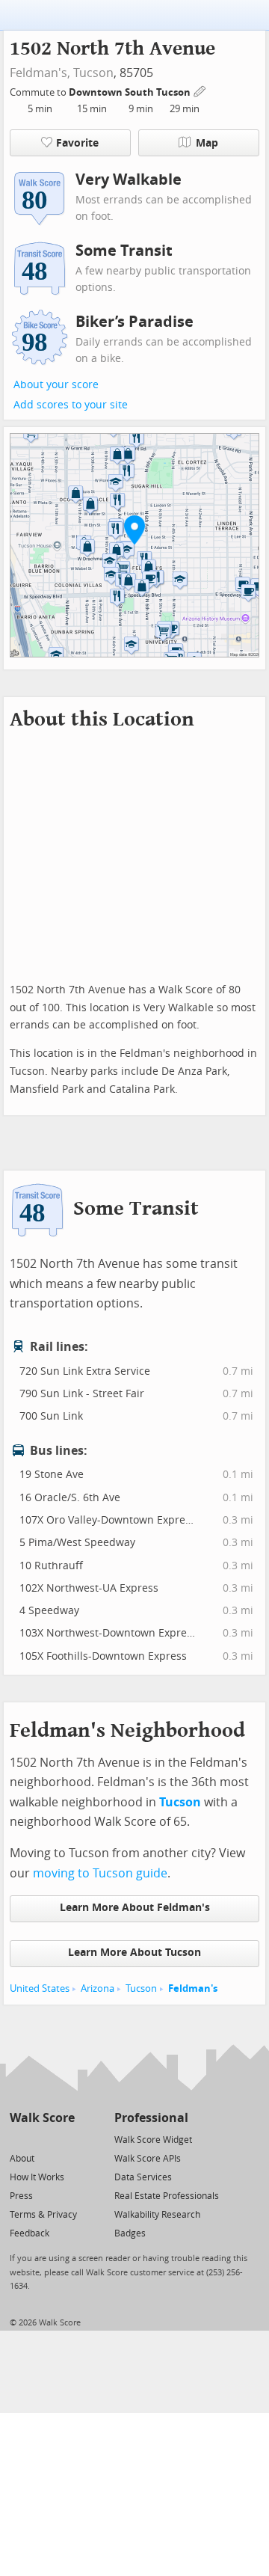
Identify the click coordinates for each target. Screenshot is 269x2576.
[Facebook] (41, 2139)
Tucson (93, 73)
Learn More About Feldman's (135, 1908)
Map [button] (207, 143)
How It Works (37, 2177)
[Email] (65, 2139)
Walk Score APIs (148, 2159)
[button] (134, 530)
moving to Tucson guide (100, 1873)
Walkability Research (157, 2215)
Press (21, 2196)
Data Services (143, 2177)
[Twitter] (18, 2139)
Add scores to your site (71, 405)
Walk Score (42, 2118)
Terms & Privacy (43, 2215)
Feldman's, (40, 73)
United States (40, 1988)
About (22, 2159)
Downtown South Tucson (131, 92)
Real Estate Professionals (167, 2196)
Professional (151, 2118)
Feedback (30, 2233)
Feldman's (193, 1988)
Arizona (98, 1988)
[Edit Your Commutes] (200, 90)
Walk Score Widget (153, 2140)
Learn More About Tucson (134, 1953)
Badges (130, 2233)
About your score (56, 385)
